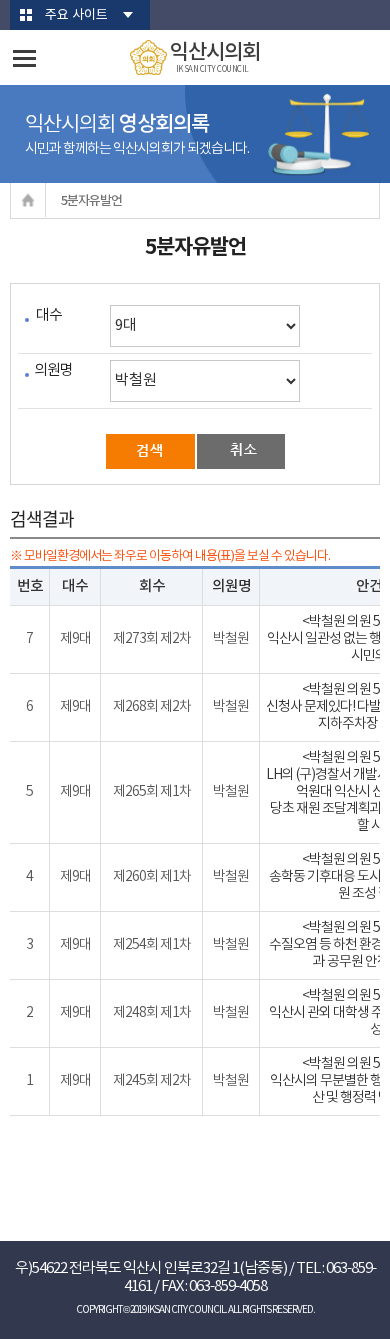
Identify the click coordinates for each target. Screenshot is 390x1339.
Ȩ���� (28, 200)
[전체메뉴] (24, 58)
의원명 (53, 370)
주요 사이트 (76, 15)
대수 (49, 315)
